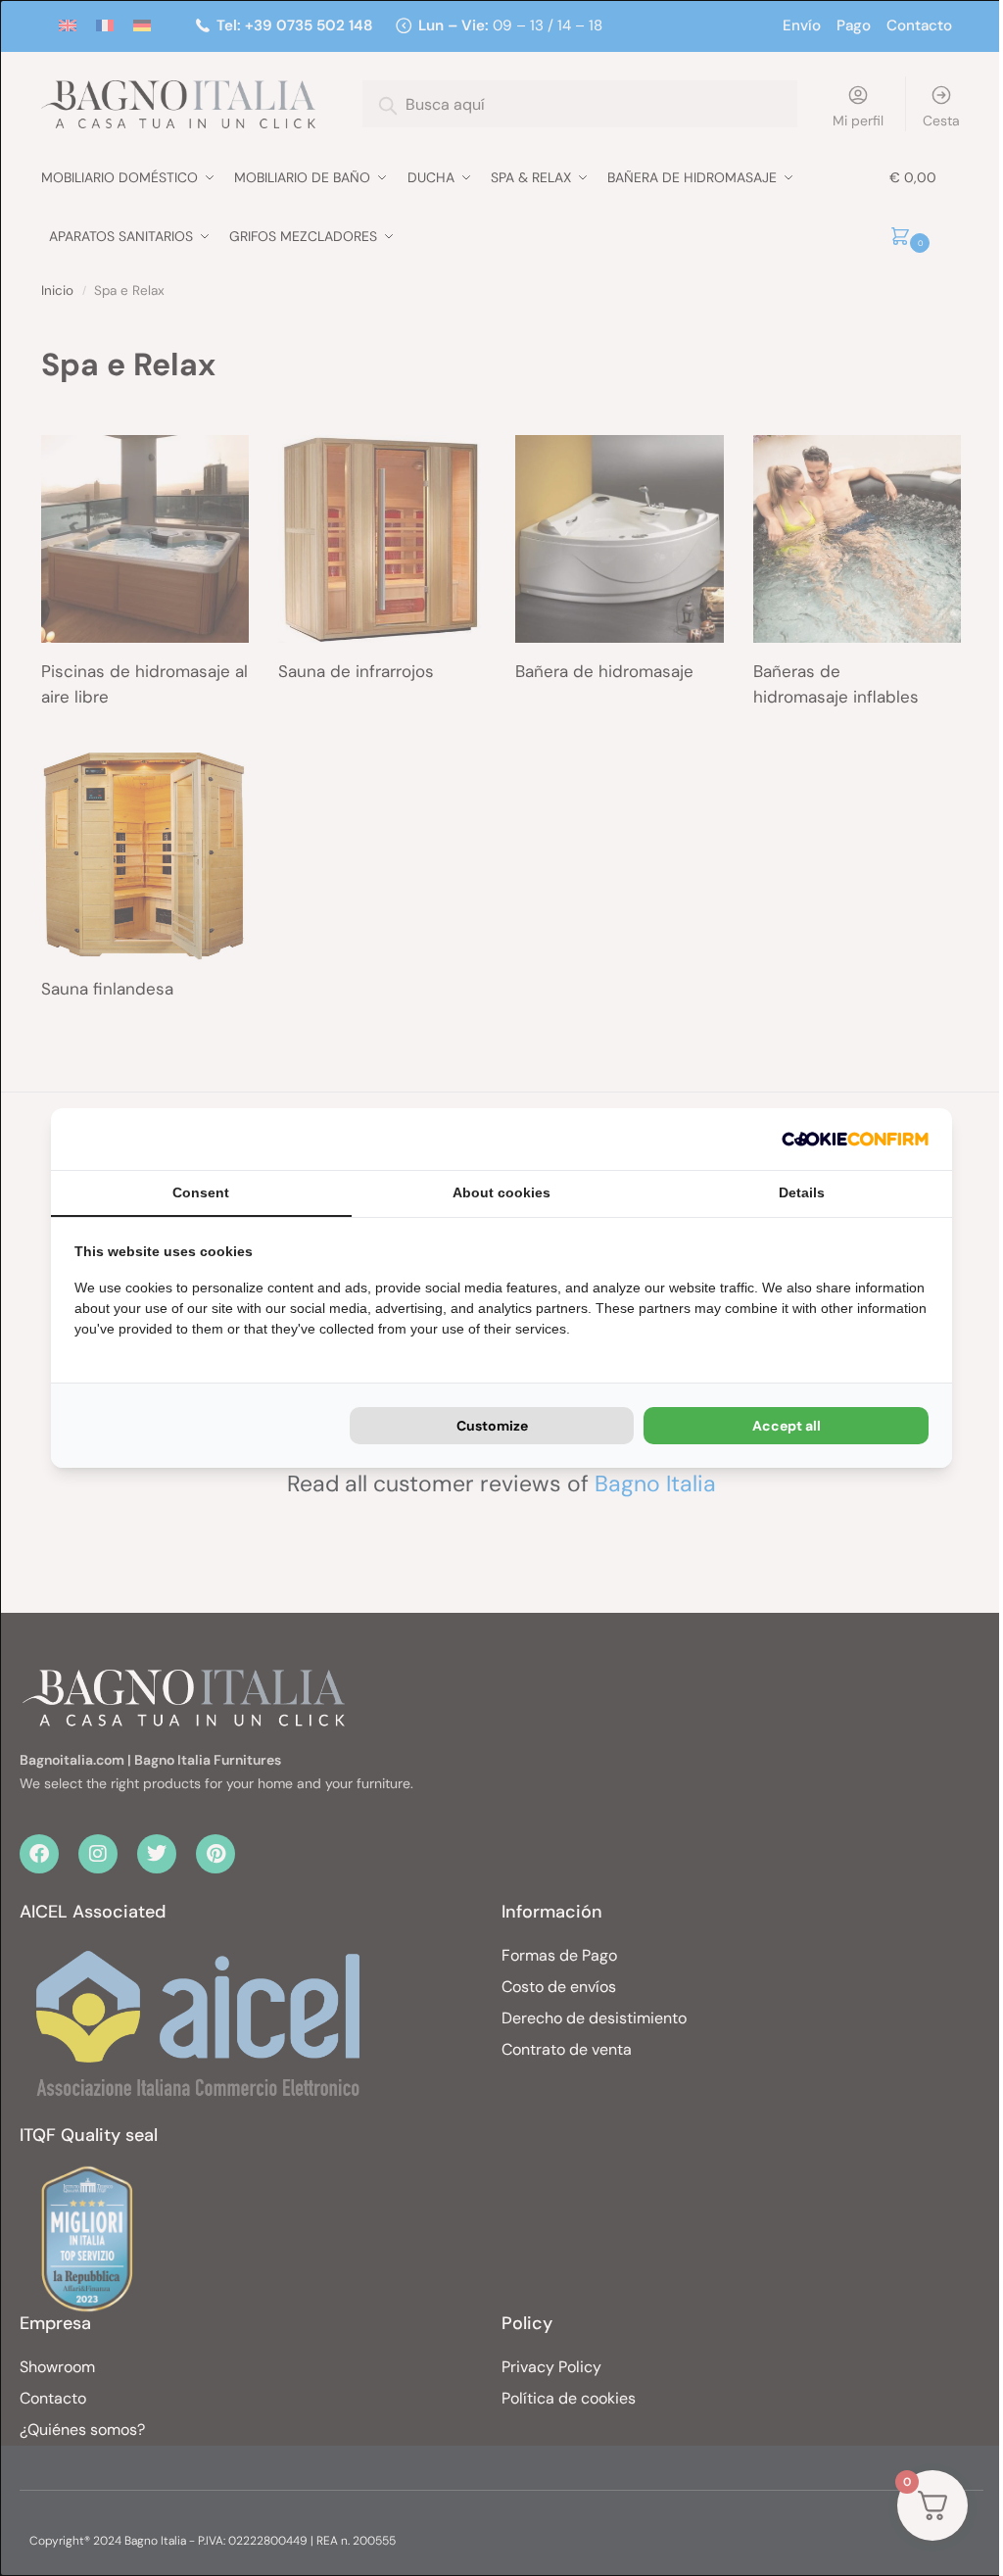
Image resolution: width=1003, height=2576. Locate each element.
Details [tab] (802, 1192)
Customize (492, 1426)
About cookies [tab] (501, 1192)
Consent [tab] (201, 1192)
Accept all (787, 1426)
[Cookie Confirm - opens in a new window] (855, 1139)
